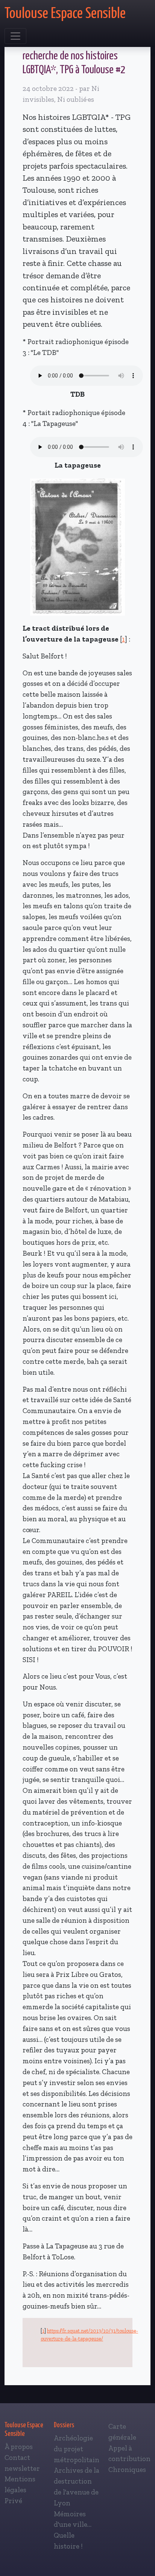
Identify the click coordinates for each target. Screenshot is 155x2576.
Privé (13, 2501)
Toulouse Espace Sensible (65, 14)
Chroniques (127, 2470)
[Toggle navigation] (15, 36)
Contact (17, 2457)
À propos (19, 2447)
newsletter (22, 2468)
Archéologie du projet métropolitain (77, 2449)
